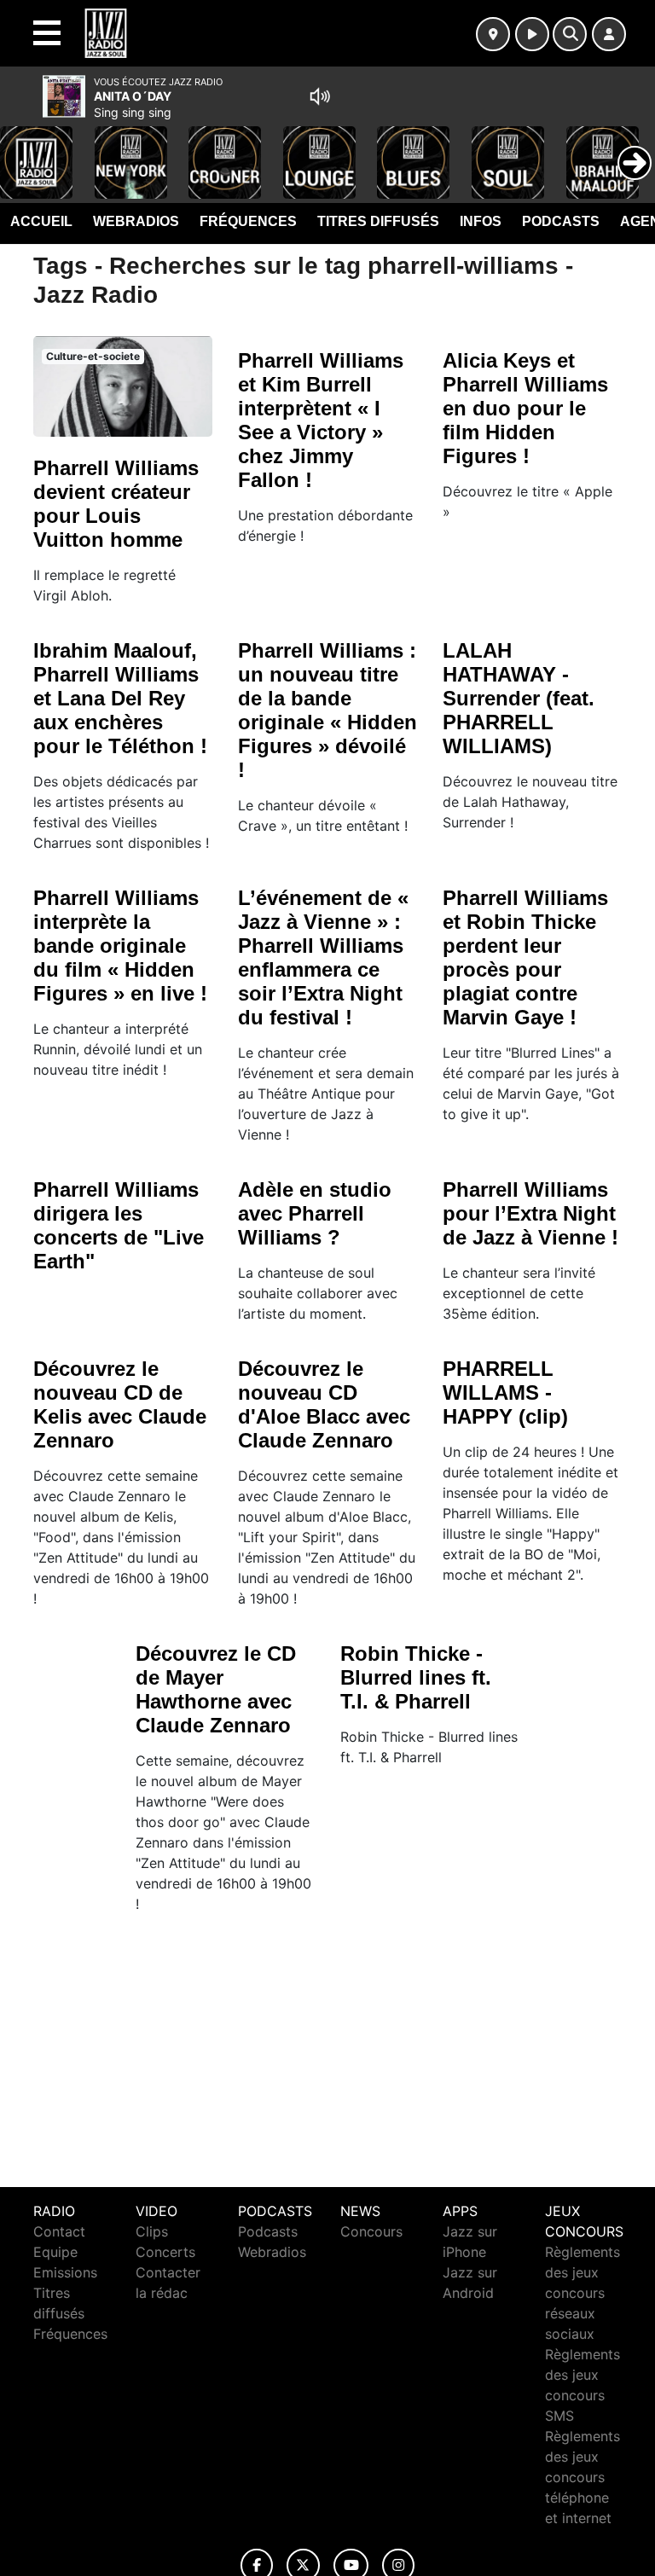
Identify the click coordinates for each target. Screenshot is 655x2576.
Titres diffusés (378, 221)
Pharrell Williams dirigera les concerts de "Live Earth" (119, 1225)
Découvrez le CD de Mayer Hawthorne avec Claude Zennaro (216, 1689)
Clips (152, 2231)
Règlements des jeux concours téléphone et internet (583, 2477)
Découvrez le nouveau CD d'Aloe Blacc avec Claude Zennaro (324, 1404)
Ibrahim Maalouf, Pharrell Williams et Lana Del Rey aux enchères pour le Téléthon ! (120, 698)
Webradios (136, 221)
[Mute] (320, 96)
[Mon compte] (609, 34)
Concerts (165, 2252)
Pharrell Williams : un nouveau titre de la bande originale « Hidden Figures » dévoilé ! (327, 710)
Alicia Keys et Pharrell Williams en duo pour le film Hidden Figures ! (525, 408)
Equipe (55, 2252)
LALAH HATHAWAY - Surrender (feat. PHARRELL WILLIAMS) (519, 698)
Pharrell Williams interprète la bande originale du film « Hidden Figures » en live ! (120, 946)
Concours (371, 2231)
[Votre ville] (493, 34)
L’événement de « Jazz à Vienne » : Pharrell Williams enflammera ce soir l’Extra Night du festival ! (323, 957)
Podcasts (561, 221)
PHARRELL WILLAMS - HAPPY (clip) (505, 1392)
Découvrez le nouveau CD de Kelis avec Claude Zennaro (120, 1404)
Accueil (41, 221)
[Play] (22, 150)
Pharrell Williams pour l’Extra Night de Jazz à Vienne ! (530, 1213)
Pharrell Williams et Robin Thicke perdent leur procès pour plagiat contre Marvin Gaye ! (525, 957)
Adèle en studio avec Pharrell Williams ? (315, 1213)
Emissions (65, 2272)
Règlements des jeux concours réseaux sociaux (583, 2293)
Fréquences (248, 221)
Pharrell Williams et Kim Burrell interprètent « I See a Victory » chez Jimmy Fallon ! (321, 420)
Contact (59, 2231)
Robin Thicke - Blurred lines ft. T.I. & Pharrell (416, 1677)
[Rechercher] (570, 34)
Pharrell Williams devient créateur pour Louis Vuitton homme (116, 504)
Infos (481, 221)
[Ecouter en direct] (532, 34)
